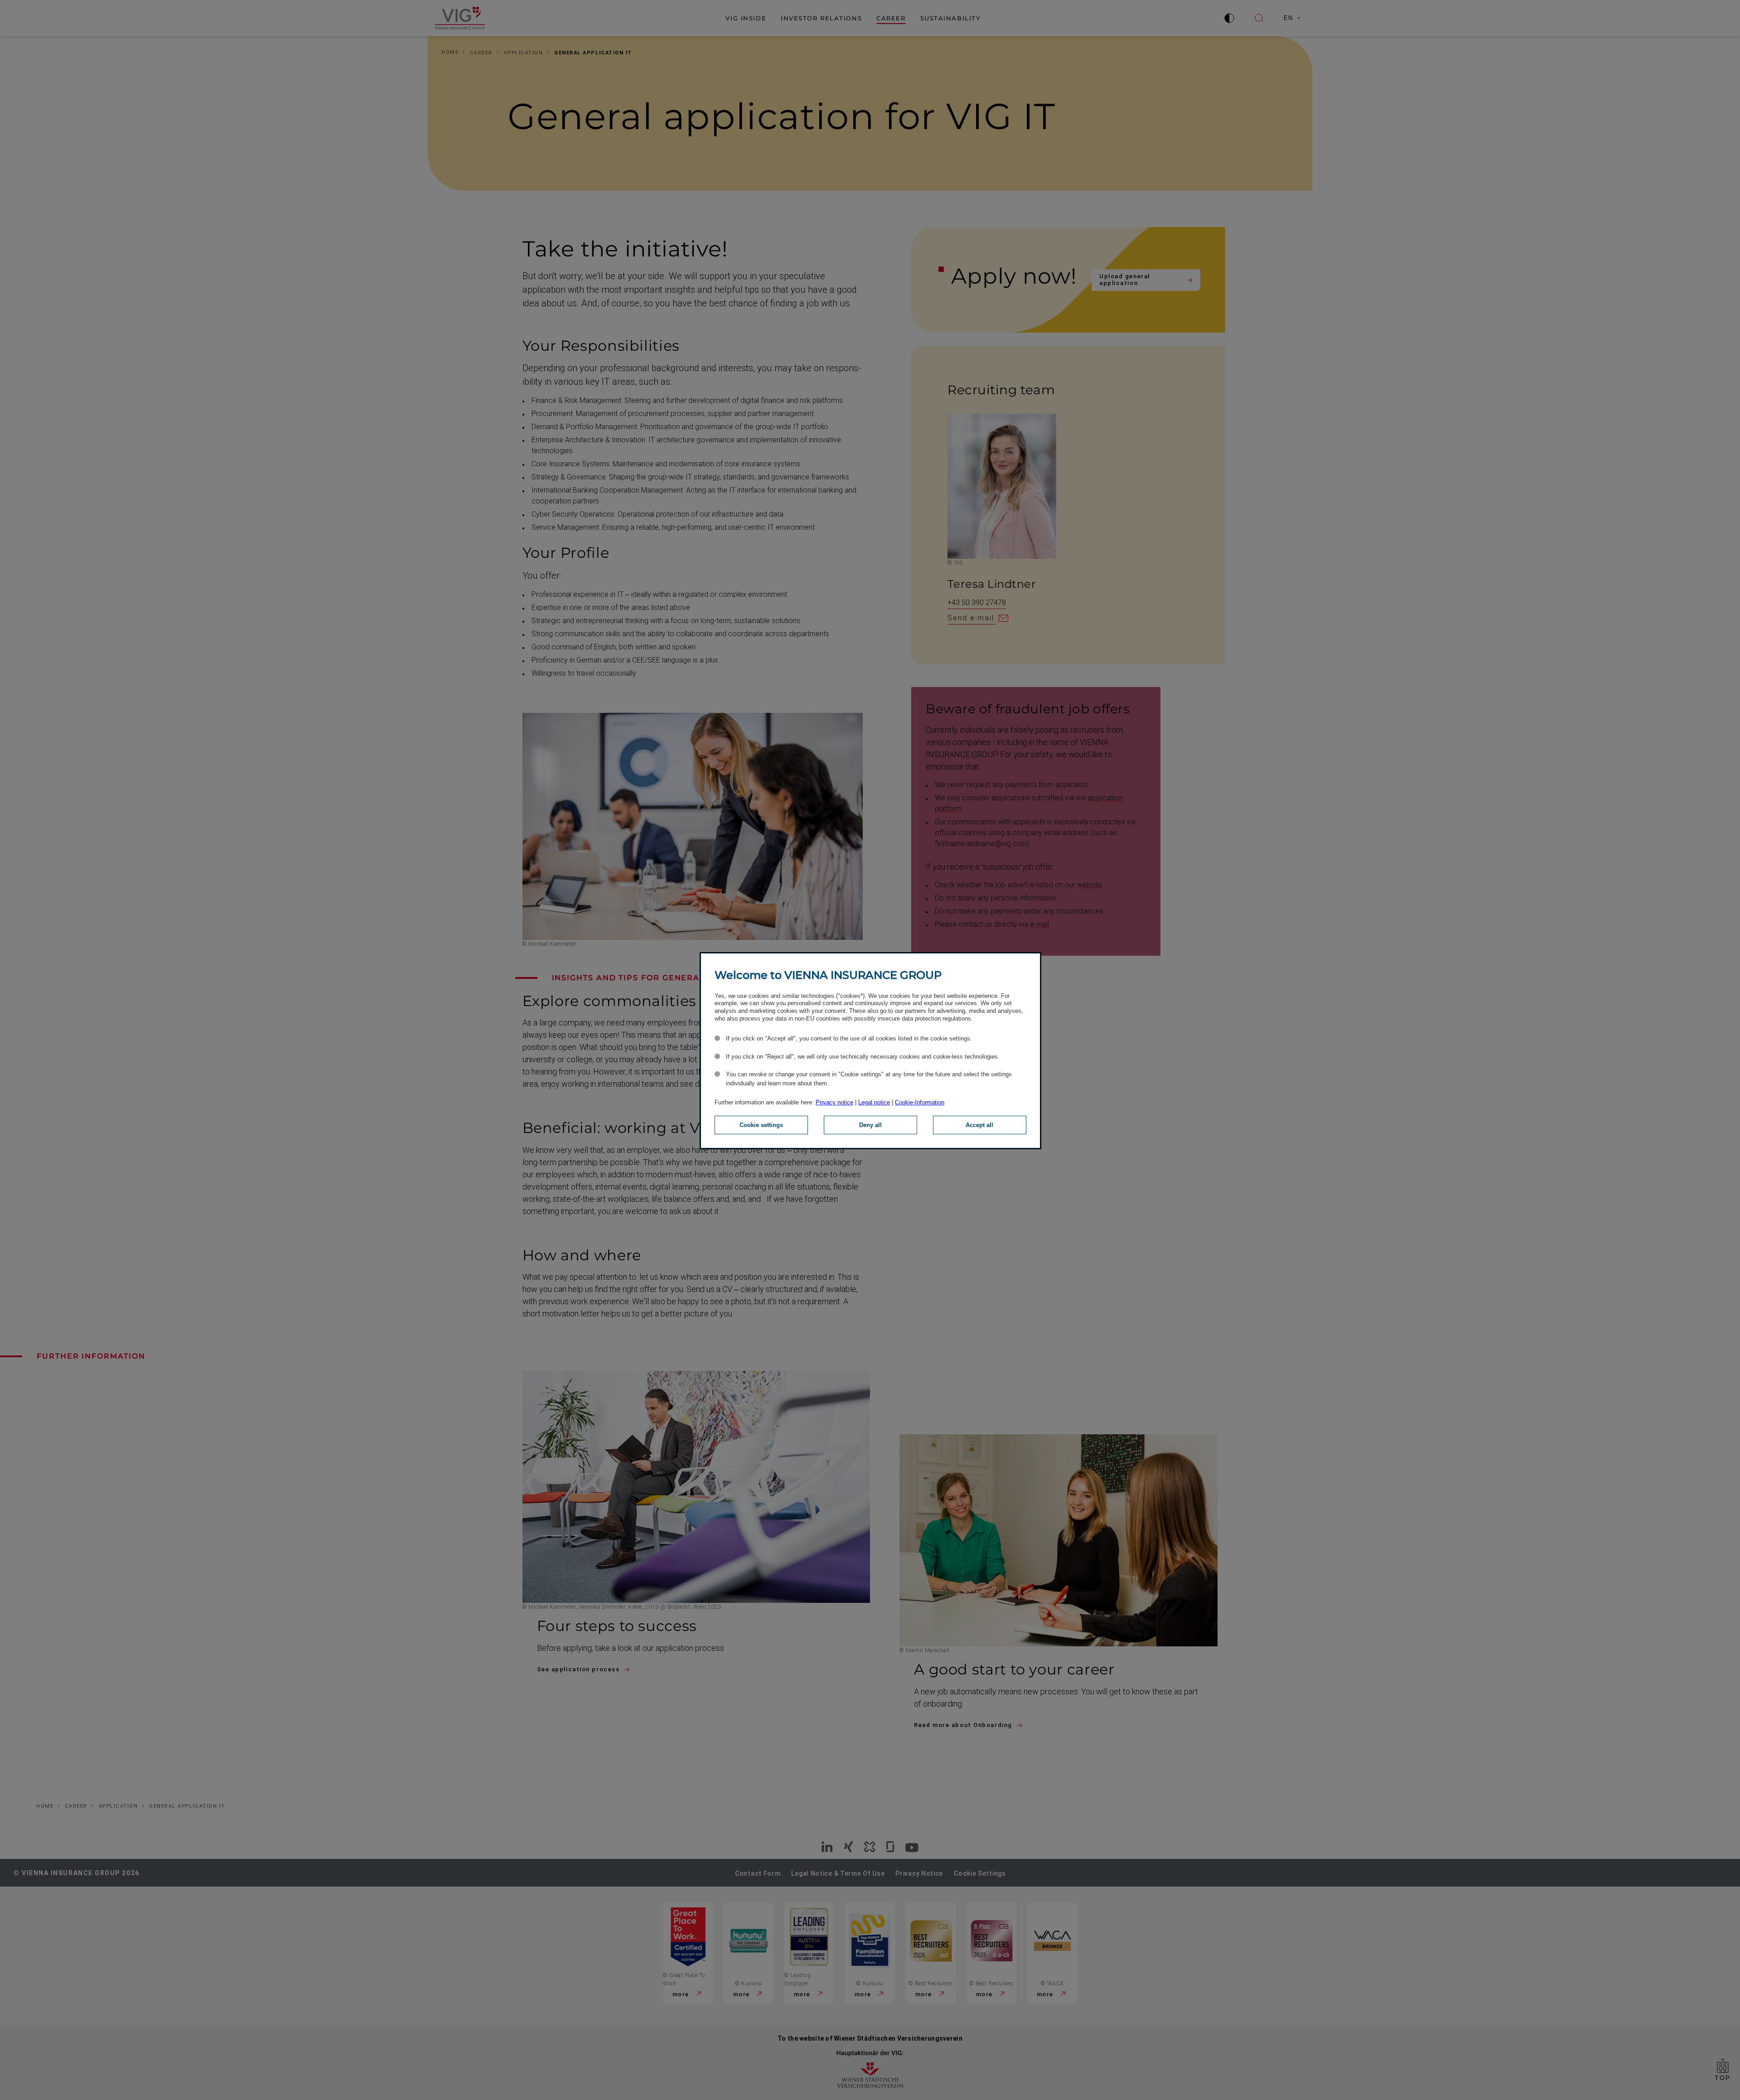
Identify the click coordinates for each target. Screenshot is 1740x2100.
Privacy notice (834, 1102)
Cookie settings (761, 1125)
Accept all (979, 1125)
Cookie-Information (920, 1102)
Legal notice (874, 1102)
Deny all (870, 1125)
